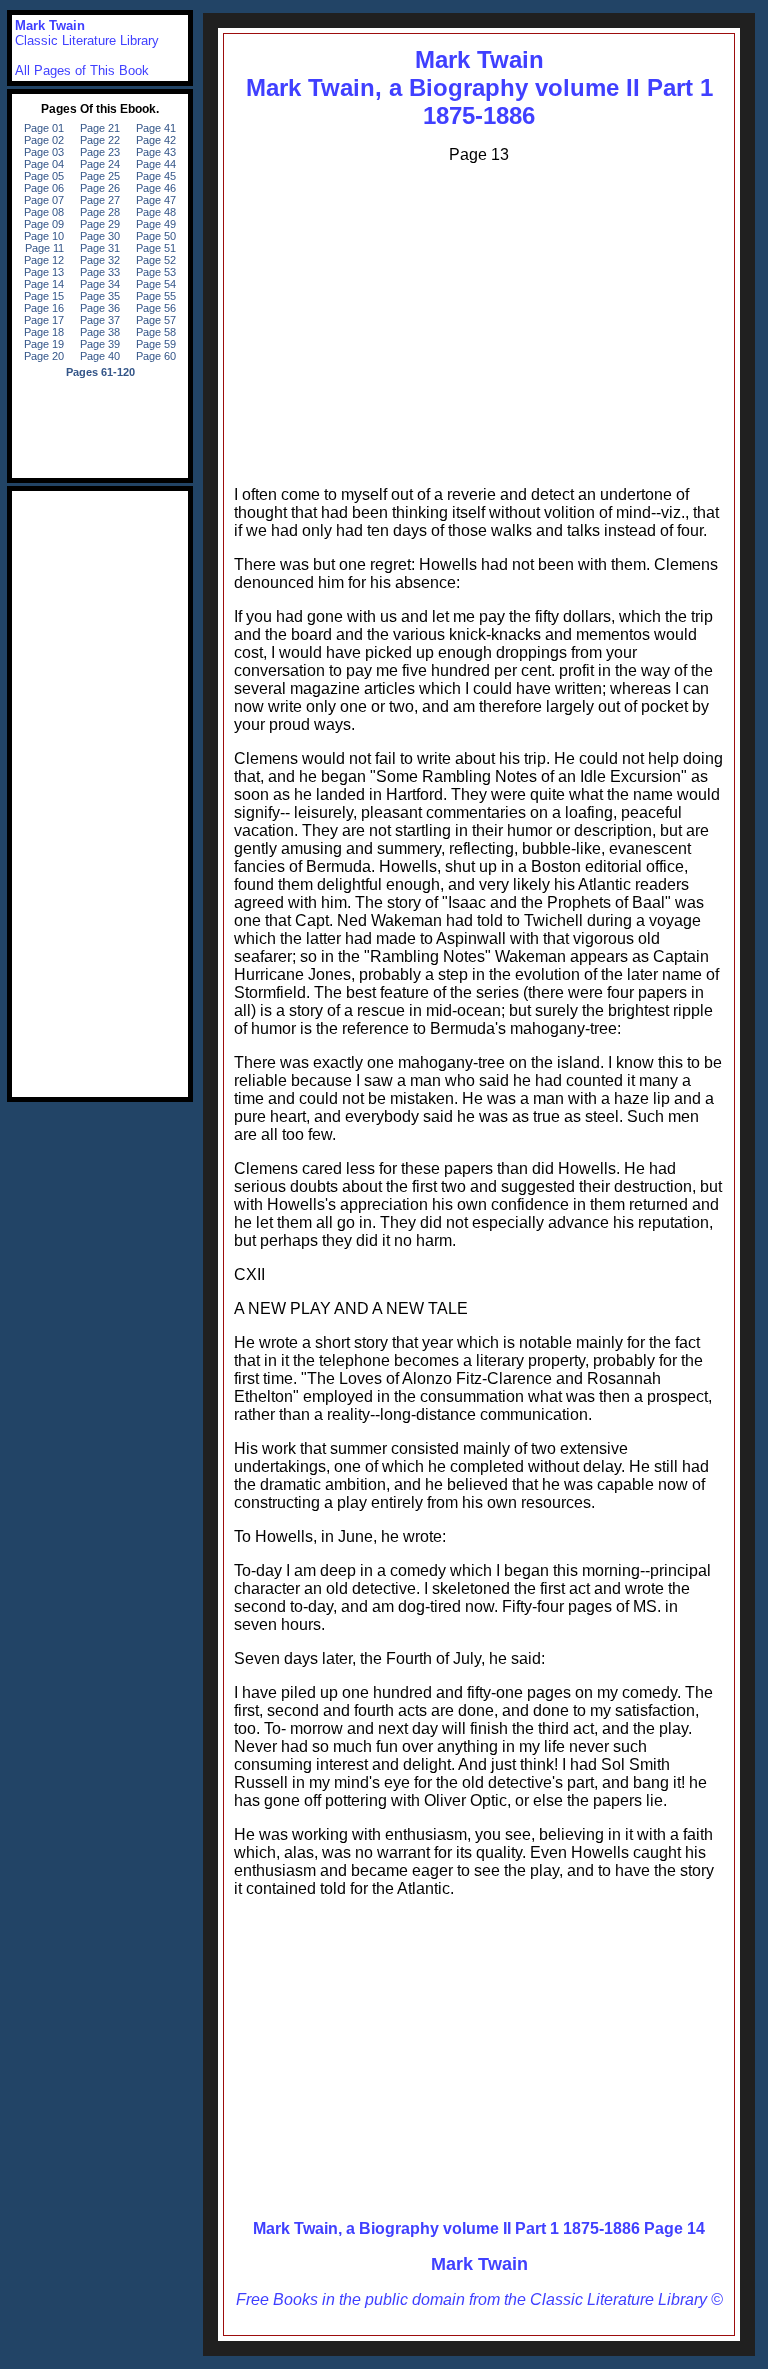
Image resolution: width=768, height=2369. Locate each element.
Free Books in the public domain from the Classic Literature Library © (479, 2299)
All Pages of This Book (82, 70)
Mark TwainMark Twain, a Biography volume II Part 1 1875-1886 (479, 87)
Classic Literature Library (87, 40)
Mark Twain (479, 2264)
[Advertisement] (479, 320)
